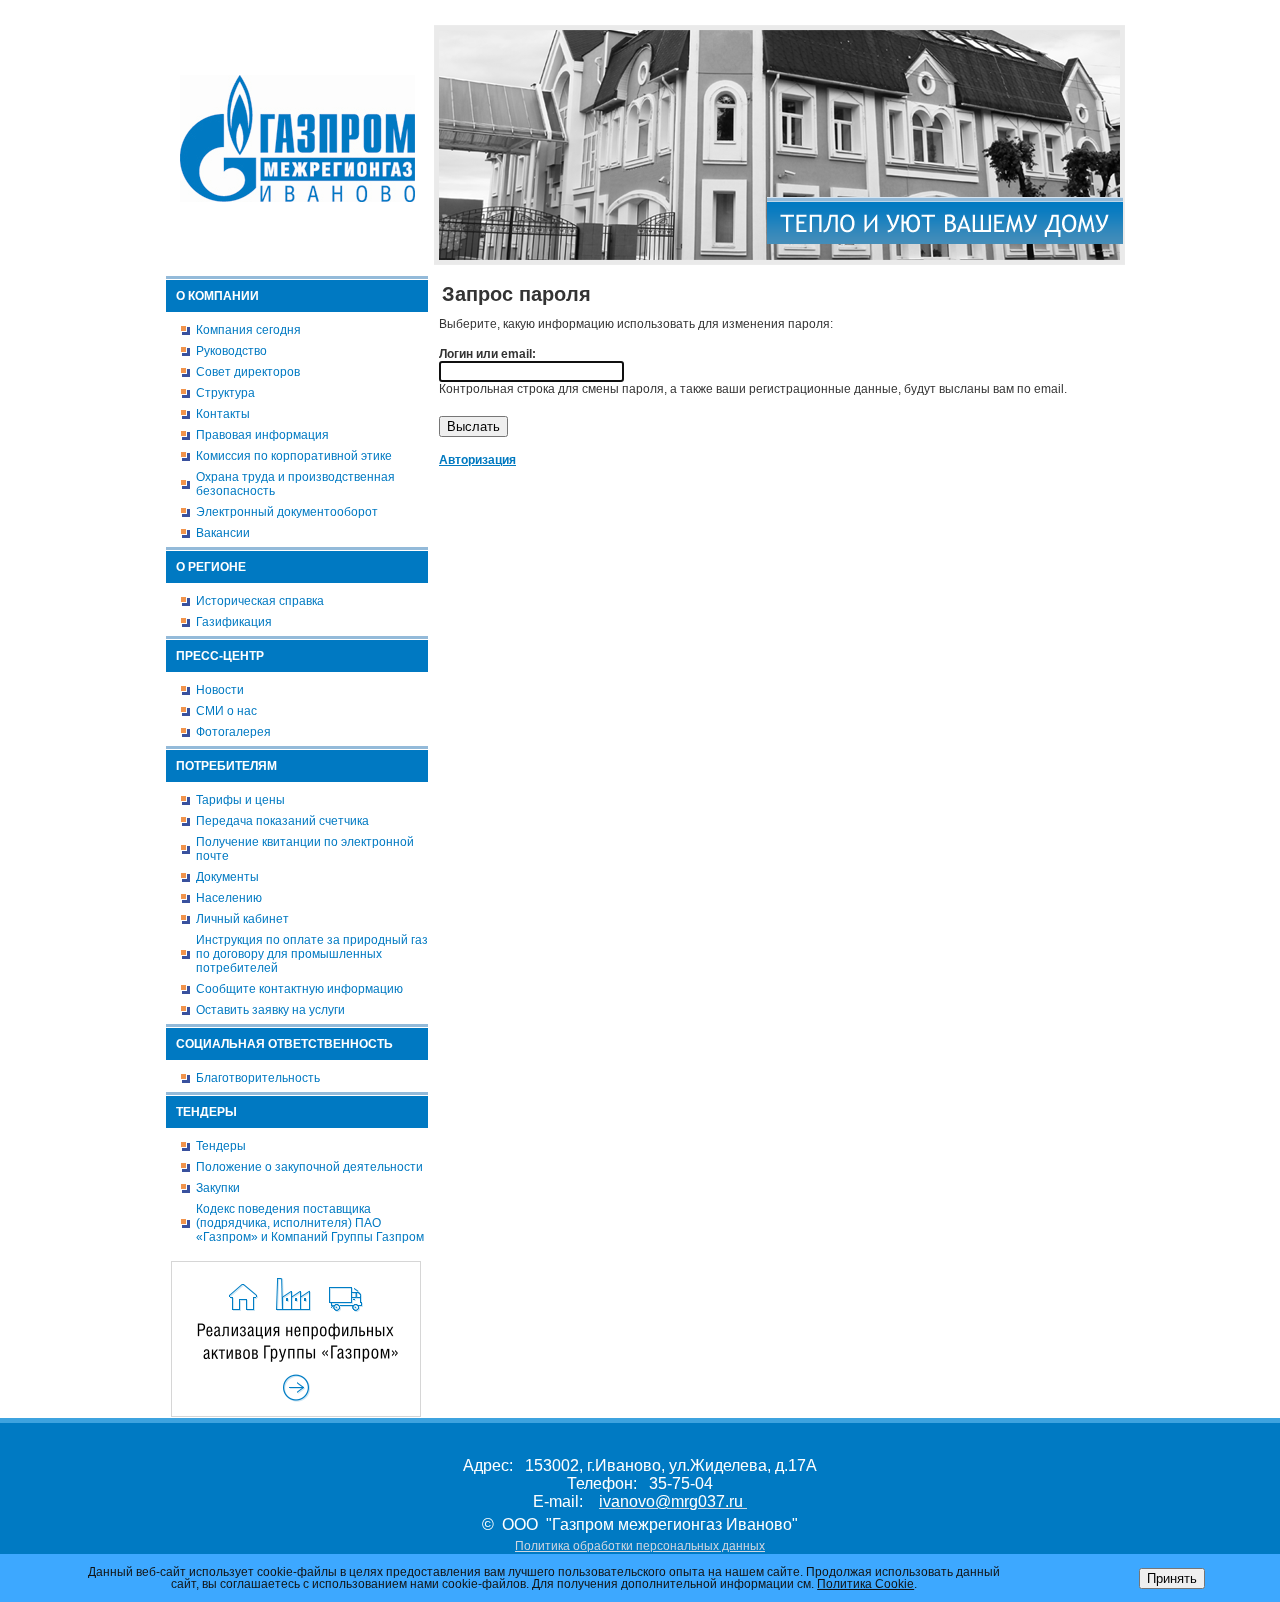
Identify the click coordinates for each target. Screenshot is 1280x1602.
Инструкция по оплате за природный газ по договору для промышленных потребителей (312, 954)
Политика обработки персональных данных (640, 1546)
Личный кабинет (242, 919)
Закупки (218, 1188)
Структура (225, 393)
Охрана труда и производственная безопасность (295, 484)
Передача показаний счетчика (282, 821)
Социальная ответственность (284, 1044)
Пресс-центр (220, 656)
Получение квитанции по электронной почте (305, 849)
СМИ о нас (226, 711)
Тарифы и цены (240, 800)
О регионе (211, 567)
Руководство (231, 351)
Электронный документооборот (287, 512)
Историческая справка (260, 601)
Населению (229, 898)
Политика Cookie (865, 1584)
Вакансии (223, 533)
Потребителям (226, 766)
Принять (1172, 1578)
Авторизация (1090, 13)
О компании (217, 296)
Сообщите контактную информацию (299, 989)
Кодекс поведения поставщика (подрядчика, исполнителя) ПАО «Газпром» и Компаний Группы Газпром (310, 1223)
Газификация (234, 622)
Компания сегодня (248, 330)
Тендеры (206, 1112)
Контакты (223, 414)
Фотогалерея (233, 732)
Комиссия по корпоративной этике (294, 456)
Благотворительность (258, 1078)
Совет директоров (248, 372)
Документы (227, 877)
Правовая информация (262, 435)
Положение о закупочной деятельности (309, 1167)
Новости (220, 690)
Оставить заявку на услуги (270, 1010)
